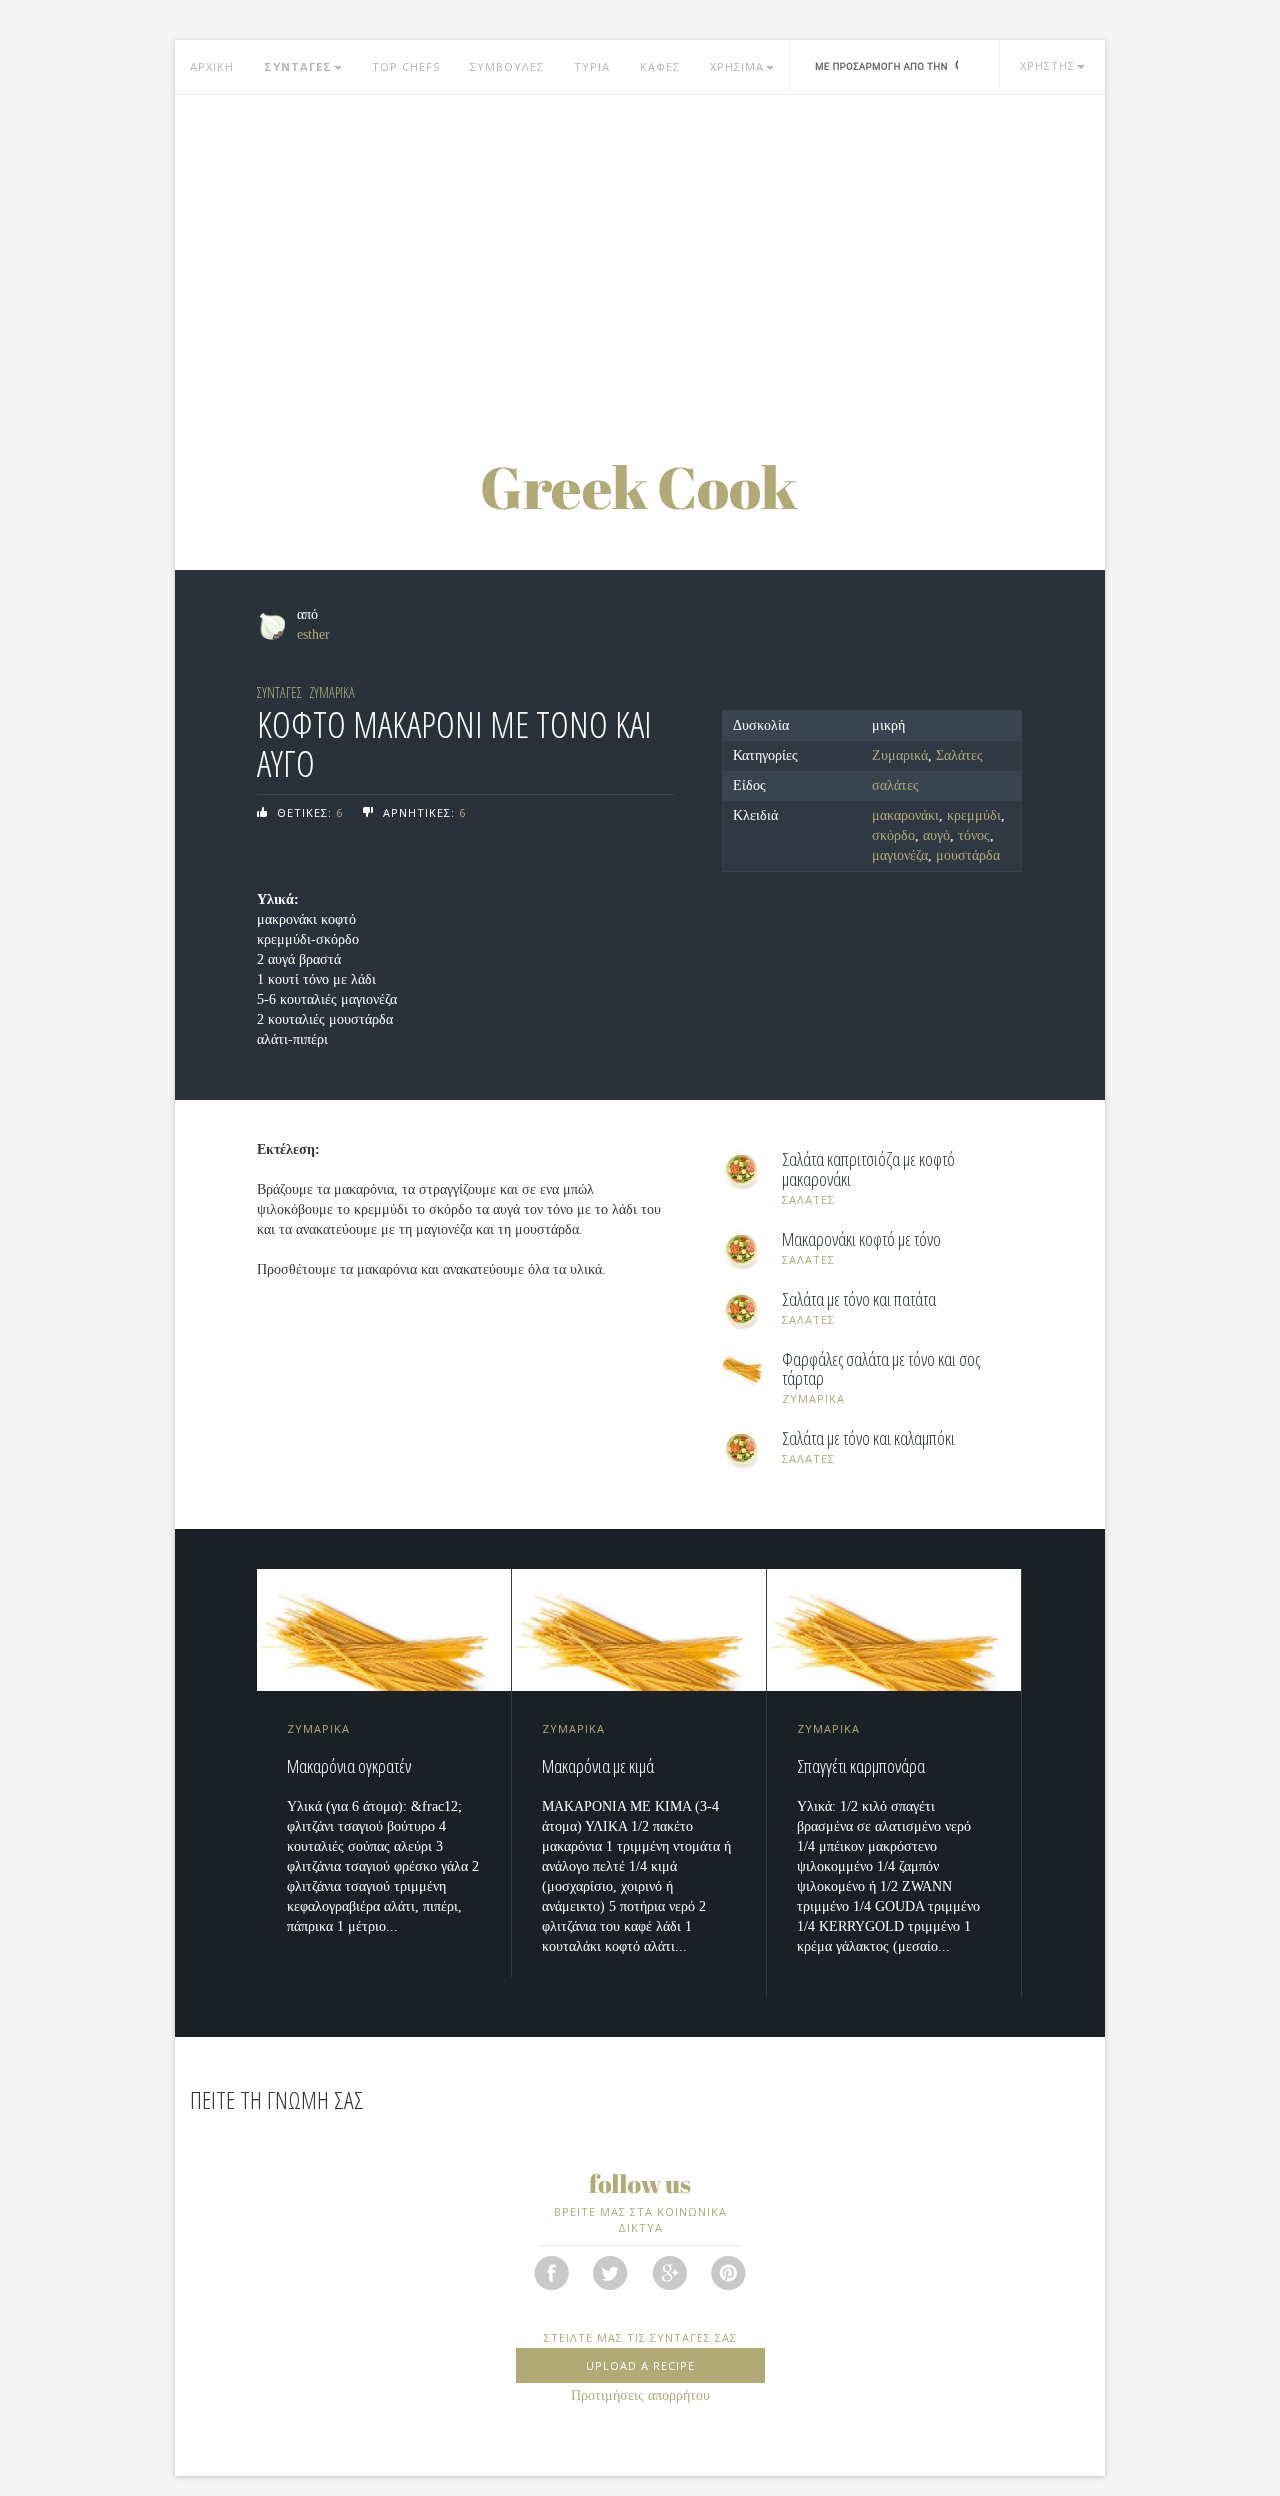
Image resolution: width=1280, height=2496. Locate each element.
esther (313, 634)
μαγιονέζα (900, 855)
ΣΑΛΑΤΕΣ (808, 1199)
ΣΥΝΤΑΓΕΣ (298, 66)
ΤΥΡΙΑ (592, 66)
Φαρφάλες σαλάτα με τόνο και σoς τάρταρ (881, 1370)
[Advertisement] (640, 255)
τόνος (974, 835)
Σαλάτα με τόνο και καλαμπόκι (868, 1439)
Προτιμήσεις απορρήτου (640, 2395)
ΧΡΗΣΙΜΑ (737, 66)
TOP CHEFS (406, 66)
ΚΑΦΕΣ (660, 66)
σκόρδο (893, 835)
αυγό (936, 835)
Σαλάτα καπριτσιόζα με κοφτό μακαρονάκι (868, 1170)
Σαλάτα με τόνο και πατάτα (859, 1300)
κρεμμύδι (974, 815)
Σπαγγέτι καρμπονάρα (861, 1766)
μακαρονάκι (905, 815)
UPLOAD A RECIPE (640, 2365)
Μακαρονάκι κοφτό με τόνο (861, 1240)
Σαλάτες (959, 755)
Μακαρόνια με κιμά (598, 1766)
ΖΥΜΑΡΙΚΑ (332, 692)
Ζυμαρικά (900, 755)
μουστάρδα (968, 855)
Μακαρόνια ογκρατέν (349, 1766)
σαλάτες (895, 785)
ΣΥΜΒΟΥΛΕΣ (507, 66)
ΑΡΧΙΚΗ (212, 66)
